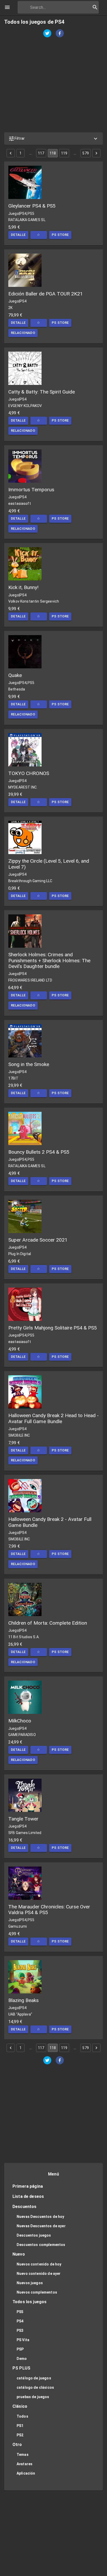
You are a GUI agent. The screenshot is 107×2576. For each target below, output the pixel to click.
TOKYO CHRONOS (29, 773)
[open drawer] (7, 7)
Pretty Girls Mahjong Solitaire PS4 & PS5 (53, 1328)
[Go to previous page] (11, 153)
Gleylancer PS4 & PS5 (32, 206)
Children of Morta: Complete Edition (48, 1623)
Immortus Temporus (31, 490)
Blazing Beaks (24, 2000)
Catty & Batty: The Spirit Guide (42, 392)
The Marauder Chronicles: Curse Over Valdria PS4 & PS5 (49, 1910)
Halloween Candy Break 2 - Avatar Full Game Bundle (50, 1522)
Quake (15, 675)
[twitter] (47, 34)
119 (64, 153)
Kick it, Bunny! (23, 587)
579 (85, 153)
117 (41, 153)
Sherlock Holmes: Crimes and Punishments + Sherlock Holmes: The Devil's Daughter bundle (49, 960)
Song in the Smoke (29, 1064)
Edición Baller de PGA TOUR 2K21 (46, 294)
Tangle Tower (23, 1819)
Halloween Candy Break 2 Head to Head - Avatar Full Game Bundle (53, 1418)
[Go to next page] (96, 153)
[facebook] (60, 34)
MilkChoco (20, 1721)
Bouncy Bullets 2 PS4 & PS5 (39, 1152)
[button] (53, 139)
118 (53, 153)
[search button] (95, 7)
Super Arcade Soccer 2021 (38, 1240)
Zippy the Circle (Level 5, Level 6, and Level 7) (49, 864)
